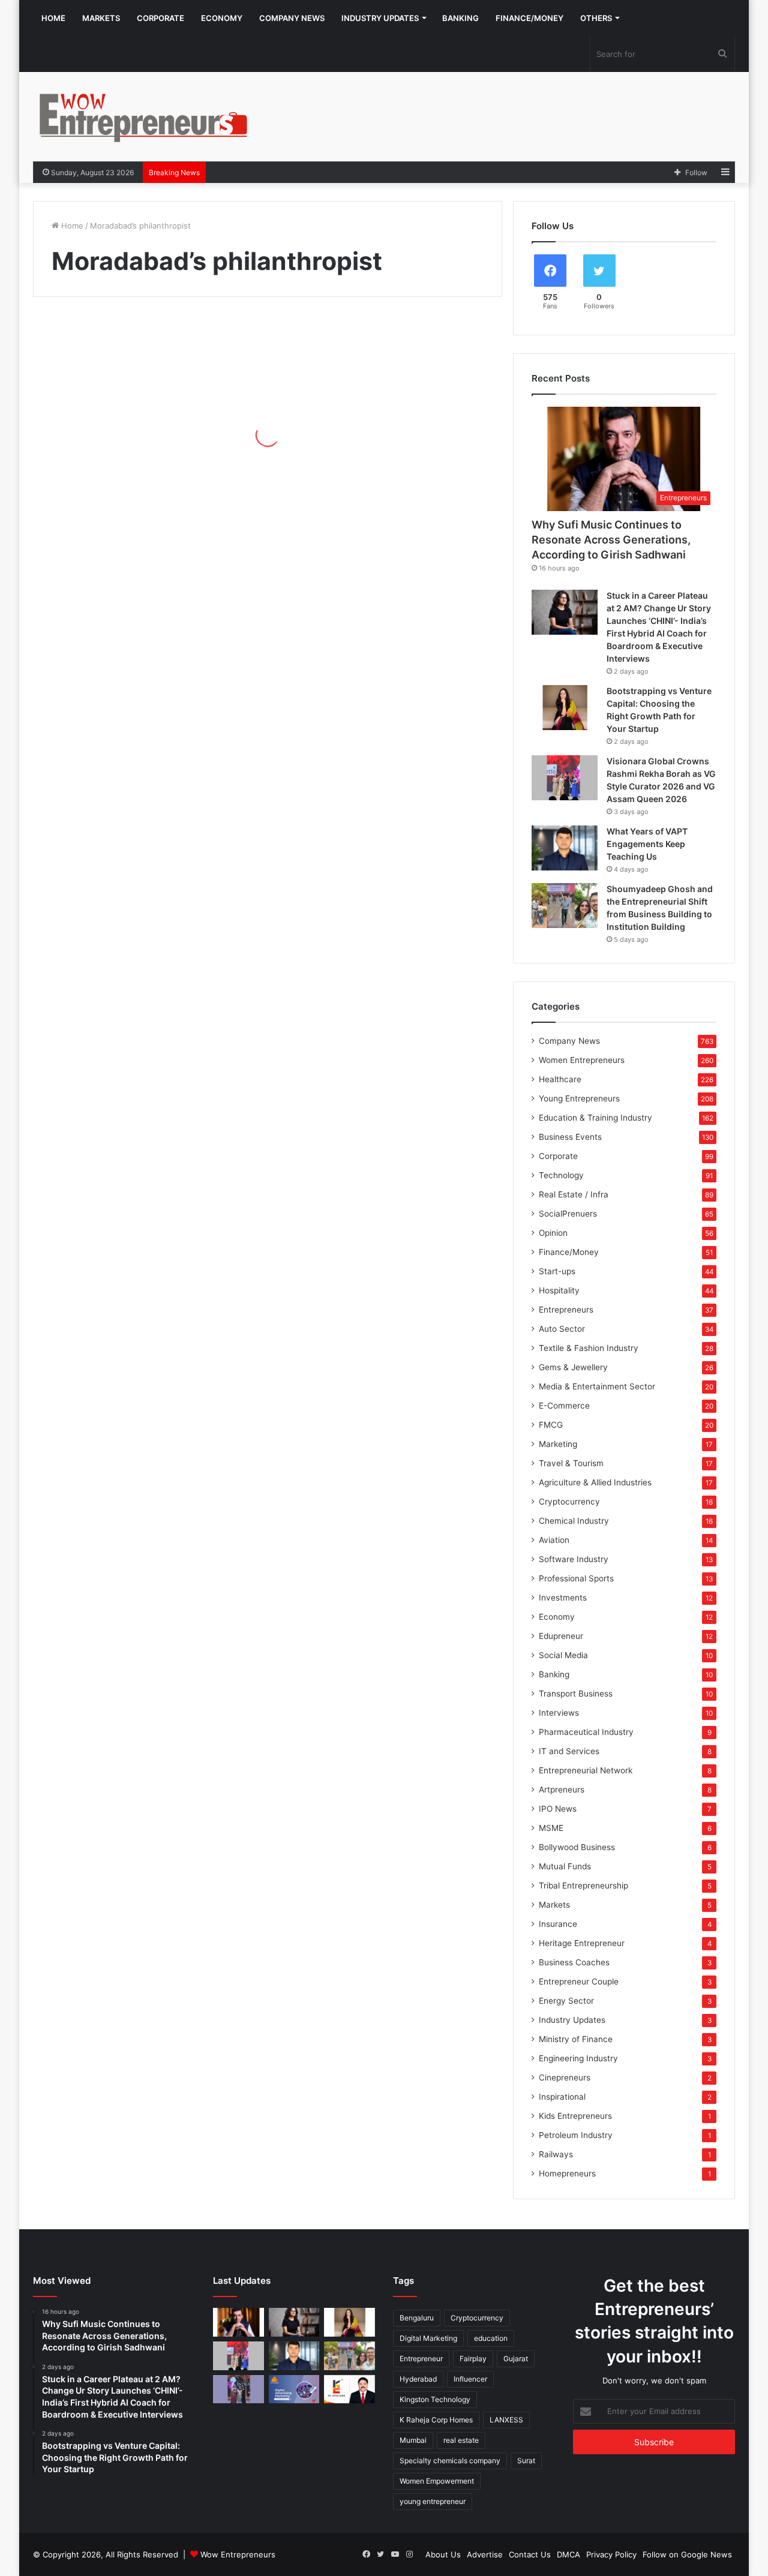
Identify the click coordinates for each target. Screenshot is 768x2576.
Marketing (558, 1444)
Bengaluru (417, 2318)
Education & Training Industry (595, 1118)
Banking (460, 18)
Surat (526, 2461)
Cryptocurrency (569, 1502)
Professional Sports (576, 1578)
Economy (222, 18)
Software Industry (574, 1559)
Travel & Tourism (571, 1463)
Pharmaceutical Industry (586, 1732)
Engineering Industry (578, 2058)
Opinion (553, 1233)
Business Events (570, 1137)
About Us (443, 2554)
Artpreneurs (562, 1790)
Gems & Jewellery (573, 1367)
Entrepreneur (421, 2359)
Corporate (160, 18)
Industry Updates (380, 18)
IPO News (558, 1809)
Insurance (558, 1924)
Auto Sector (562, 1329)
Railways (556, 2154)
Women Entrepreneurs (582, 1060)
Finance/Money (529, 18)
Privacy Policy (611, 2554)
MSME (551, 1828)
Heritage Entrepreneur (582, 1943)
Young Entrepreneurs (579, 1098)
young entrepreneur (433, 2501)
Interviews (559, 1713)
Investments (563, 1598)
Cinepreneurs (565, 2077)
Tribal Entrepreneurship (583, 1886)
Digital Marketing (428, 2338)
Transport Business (576, 1694)
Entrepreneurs (566, 1310)
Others (596, 18)
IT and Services (569, 1751)
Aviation (554, 1540)
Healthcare (560, 1079)
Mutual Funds (565, 1866)
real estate (461, 2440)
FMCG (551, 1425)
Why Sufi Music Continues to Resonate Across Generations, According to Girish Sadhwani (611, 540)
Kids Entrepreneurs (575, 2116)
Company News (292, 18)
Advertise (485, 2554)
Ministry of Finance (576, 2039)
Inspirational (562, 2097)
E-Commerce (564, 1406)
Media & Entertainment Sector (597, 1386)
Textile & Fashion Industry (589, 1348)
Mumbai (413, 2440)
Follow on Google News (687, 2554)
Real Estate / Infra (574, 1194)
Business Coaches (574, 1962)
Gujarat (516, 2359)
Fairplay (473, 2359)
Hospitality (559, 1290)
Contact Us (530, 2554)
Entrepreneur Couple (579, 1981)
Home (53, 18)
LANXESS (506, 2420)
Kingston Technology (435, 2399)
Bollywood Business (577, 1847)
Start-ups (557, 1271)
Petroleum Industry (576, 2135)
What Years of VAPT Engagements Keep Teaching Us (647, 844)
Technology (561, 1175)
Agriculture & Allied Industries (595, 1482)
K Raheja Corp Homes (436, 2420)
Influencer (470, 2379)
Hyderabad (418, 2379)
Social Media (563, 1655)
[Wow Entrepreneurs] (144, 117)
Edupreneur (561, 1636)
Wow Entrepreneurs (238, 2554)
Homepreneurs (567, 2173)
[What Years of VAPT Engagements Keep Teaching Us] (565, 848)
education (491, 2338)
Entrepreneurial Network (586, 1770)
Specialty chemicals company (450, 2461)
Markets (101, 18)
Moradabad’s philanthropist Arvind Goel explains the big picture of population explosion (148, 447)
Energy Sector (566, 2001)
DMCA (568, 2554)
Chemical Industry (574, 1521)
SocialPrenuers (568, 1214)
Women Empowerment (437, 2481)
